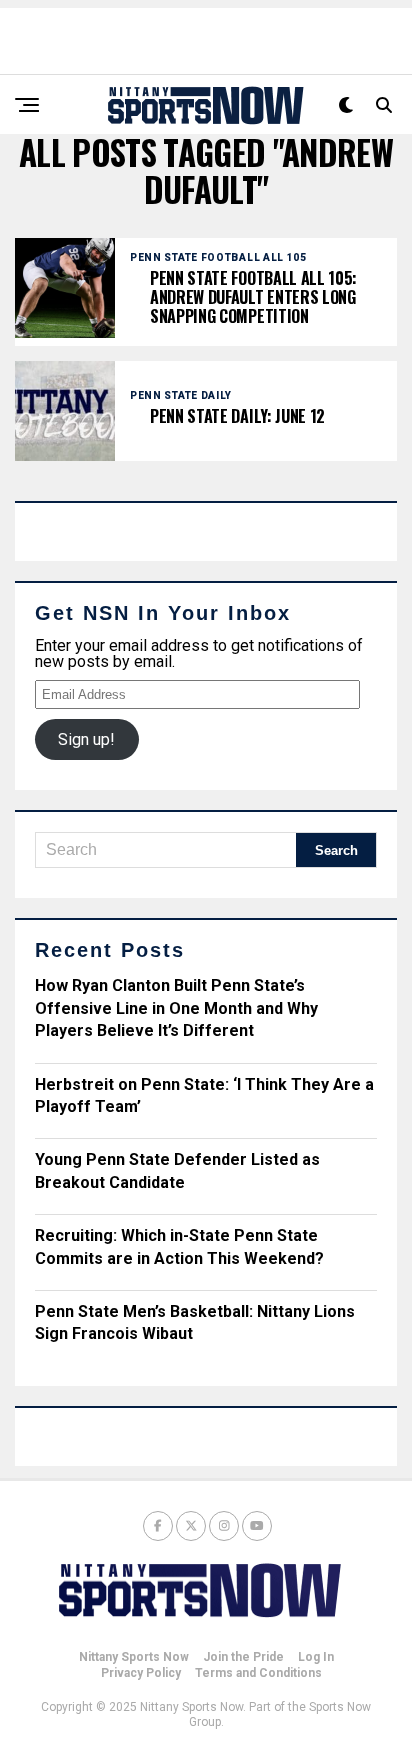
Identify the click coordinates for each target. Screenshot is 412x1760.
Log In (316, 1657)
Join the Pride (243, 1657)
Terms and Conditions (258, 1673)
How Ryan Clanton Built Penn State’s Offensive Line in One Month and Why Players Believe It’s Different (176, 1008)
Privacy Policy (141, 1673)
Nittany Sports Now (134, 1657)
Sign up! (86, 739)
